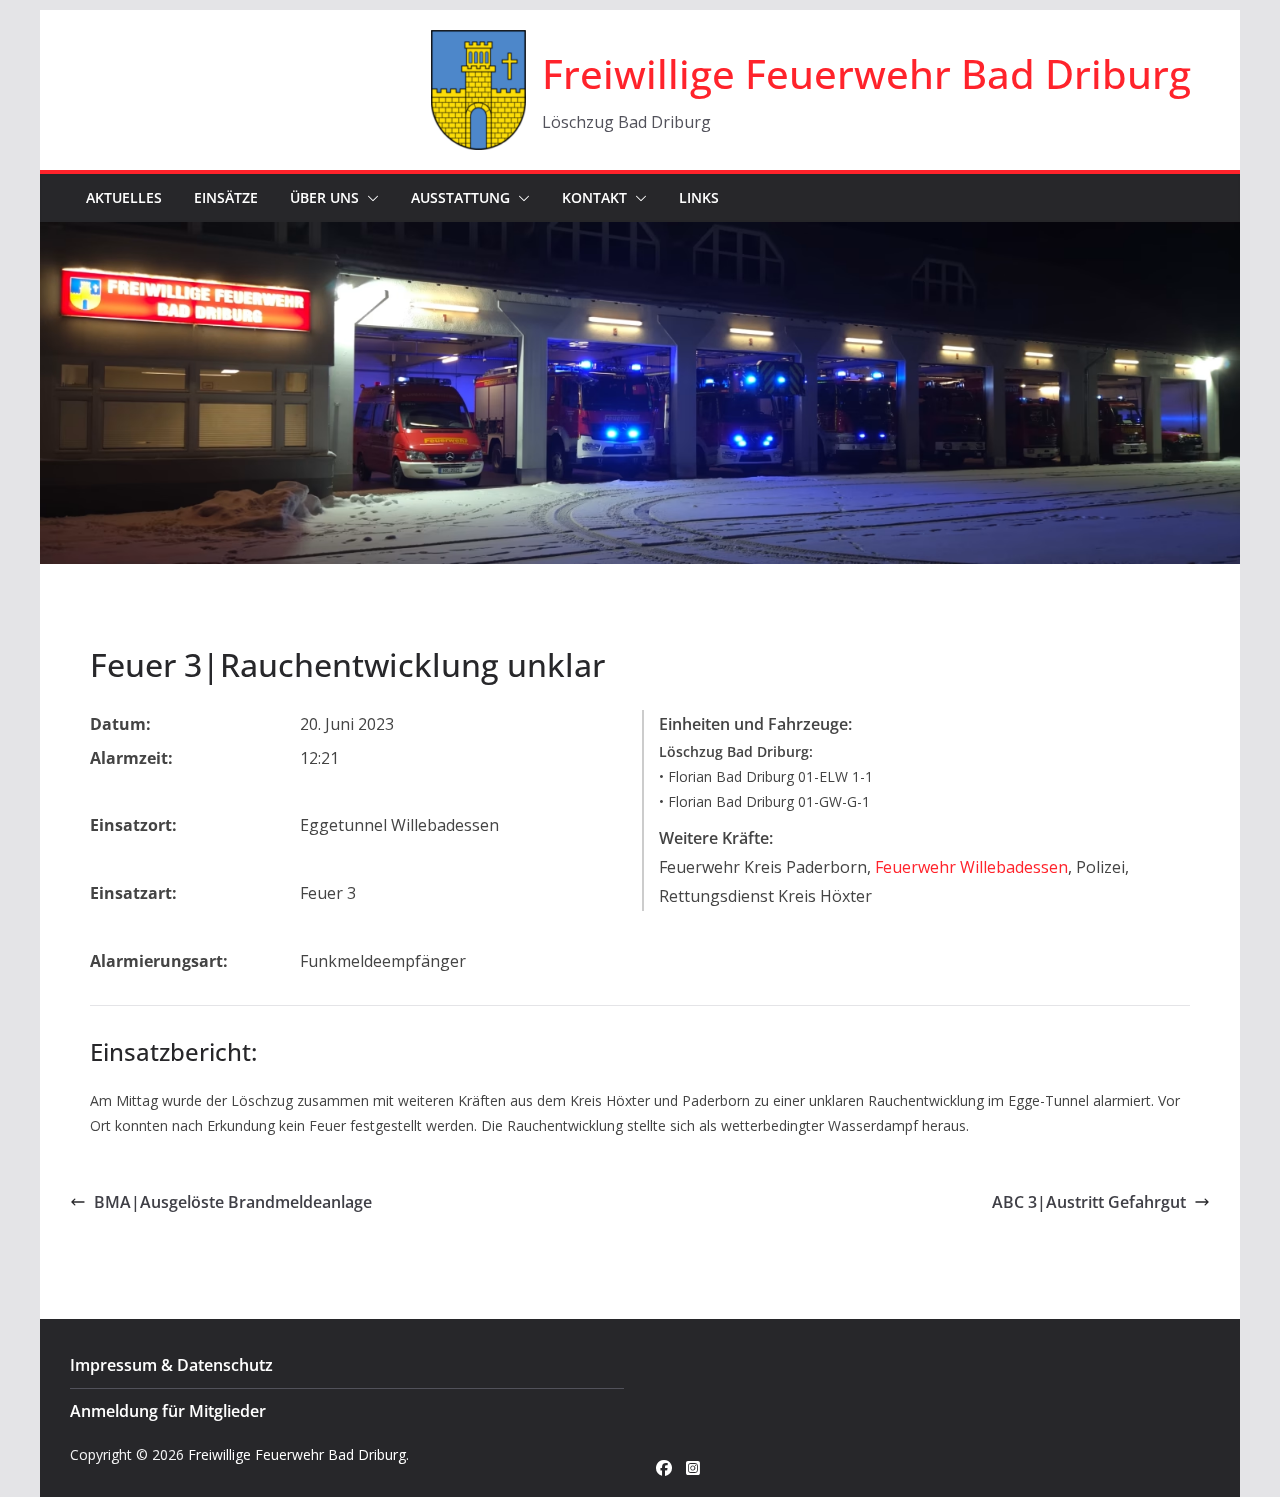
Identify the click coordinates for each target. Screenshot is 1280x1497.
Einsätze (226, 197)
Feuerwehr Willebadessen (971, 867)
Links (699, 197)
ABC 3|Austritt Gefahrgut (1089, 1202)
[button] (369, 198)
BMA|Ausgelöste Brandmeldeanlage (233, 1202)
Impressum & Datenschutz (171, 1365)
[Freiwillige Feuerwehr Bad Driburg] (640, 236)
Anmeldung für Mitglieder (168, 1411)
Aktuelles (124, 197)
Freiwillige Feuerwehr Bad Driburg (866, 73)
